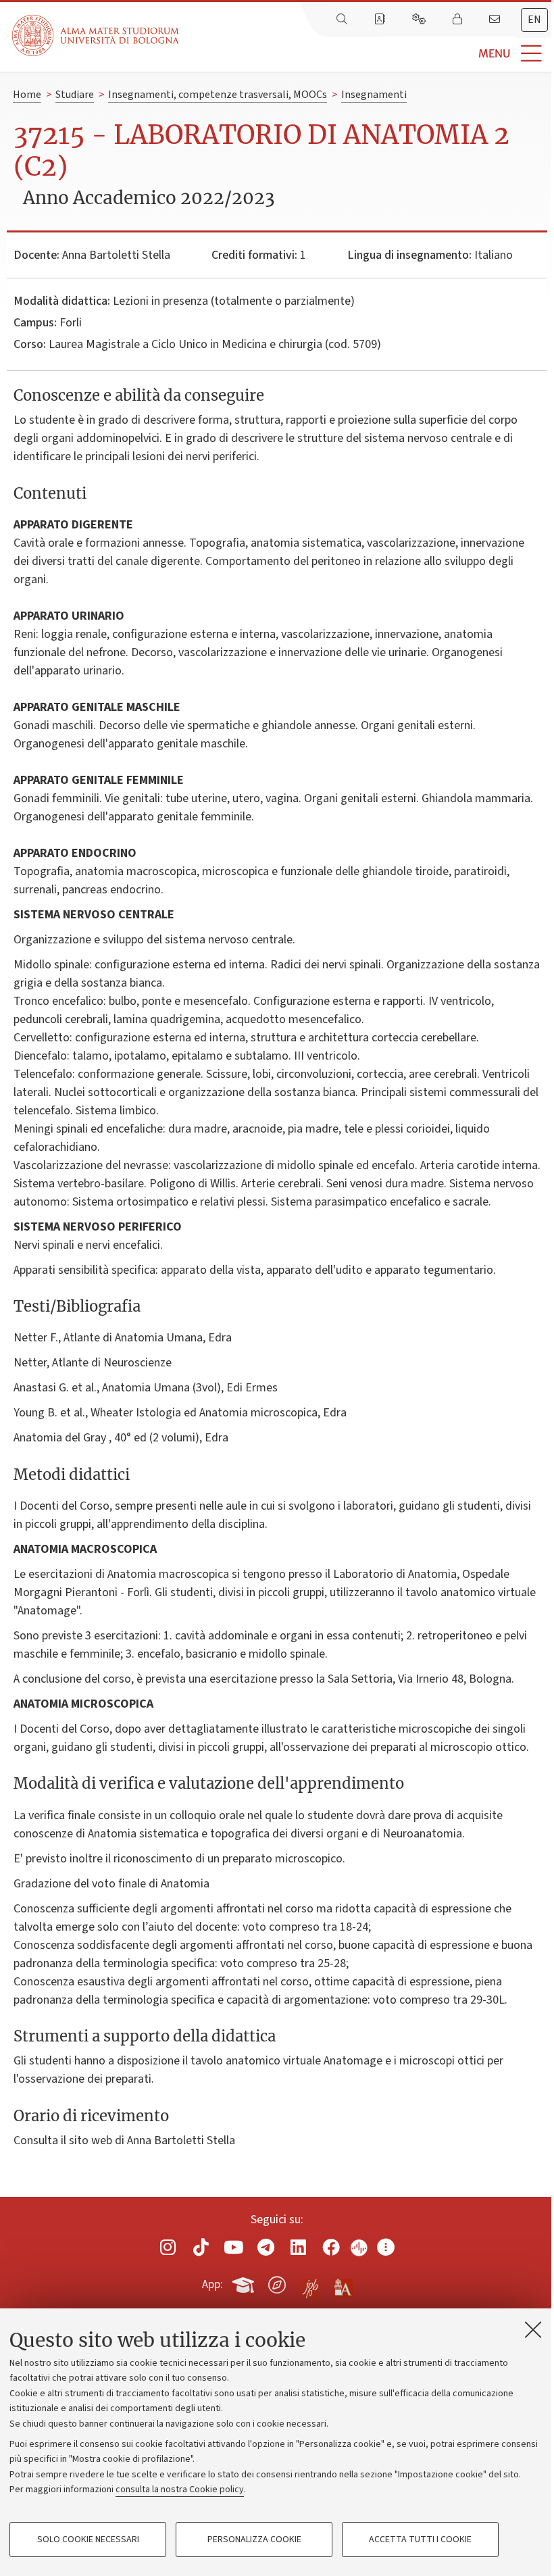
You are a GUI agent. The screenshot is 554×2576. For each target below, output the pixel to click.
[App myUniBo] (245, 2283)
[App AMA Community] (343, 2284)
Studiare (75, 95)
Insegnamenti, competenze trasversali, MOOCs (218, 95)
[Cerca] (343, 20)
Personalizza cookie (254, 2540)
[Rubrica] (381, 20)
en (534, 20)
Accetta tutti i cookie (420, 2540)
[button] (367, 54)
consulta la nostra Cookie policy (180, 2490)
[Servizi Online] (420, 20)
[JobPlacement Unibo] (310, 2282)
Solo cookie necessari (88, 2540)
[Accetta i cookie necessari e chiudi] (533, 2329)
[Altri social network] (386, 2247)
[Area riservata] (459, 20)
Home (27, 95)
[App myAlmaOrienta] (277, 2283)
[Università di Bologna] (97, 35)
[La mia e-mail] (496, 20)
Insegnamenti (374, 95)
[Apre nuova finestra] (168, 2247)
